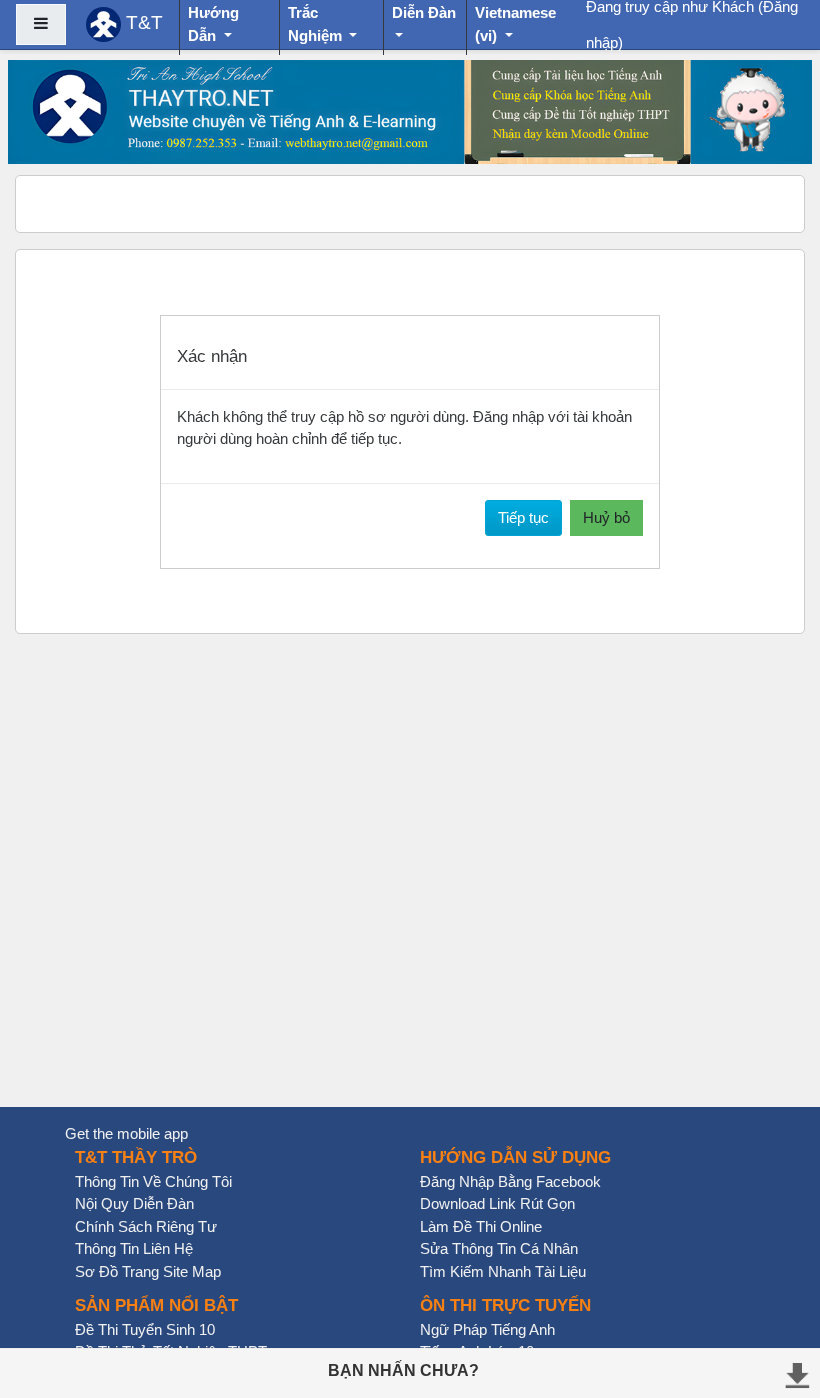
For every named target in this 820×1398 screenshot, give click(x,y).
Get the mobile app (126, 1133)
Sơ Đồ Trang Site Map (148, 1271)
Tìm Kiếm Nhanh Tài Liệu (503, 1271)
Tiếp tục (523, 517)
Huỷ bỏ (606, 517)
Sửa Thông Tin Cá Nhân (499, 1248)
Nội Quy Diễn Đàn (134, 1203)
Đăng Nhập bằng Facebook (510, 1181)
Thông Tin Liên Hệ (134, 1248)
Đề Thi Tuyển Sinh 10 (145, 1329)
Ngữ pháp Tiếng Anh (487, 1329)
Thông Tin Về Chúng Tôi (153, 1181)
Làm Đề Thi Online (481, 1226)
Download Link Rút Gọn (497, 1203)
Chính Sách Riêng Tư (146, 1226)
